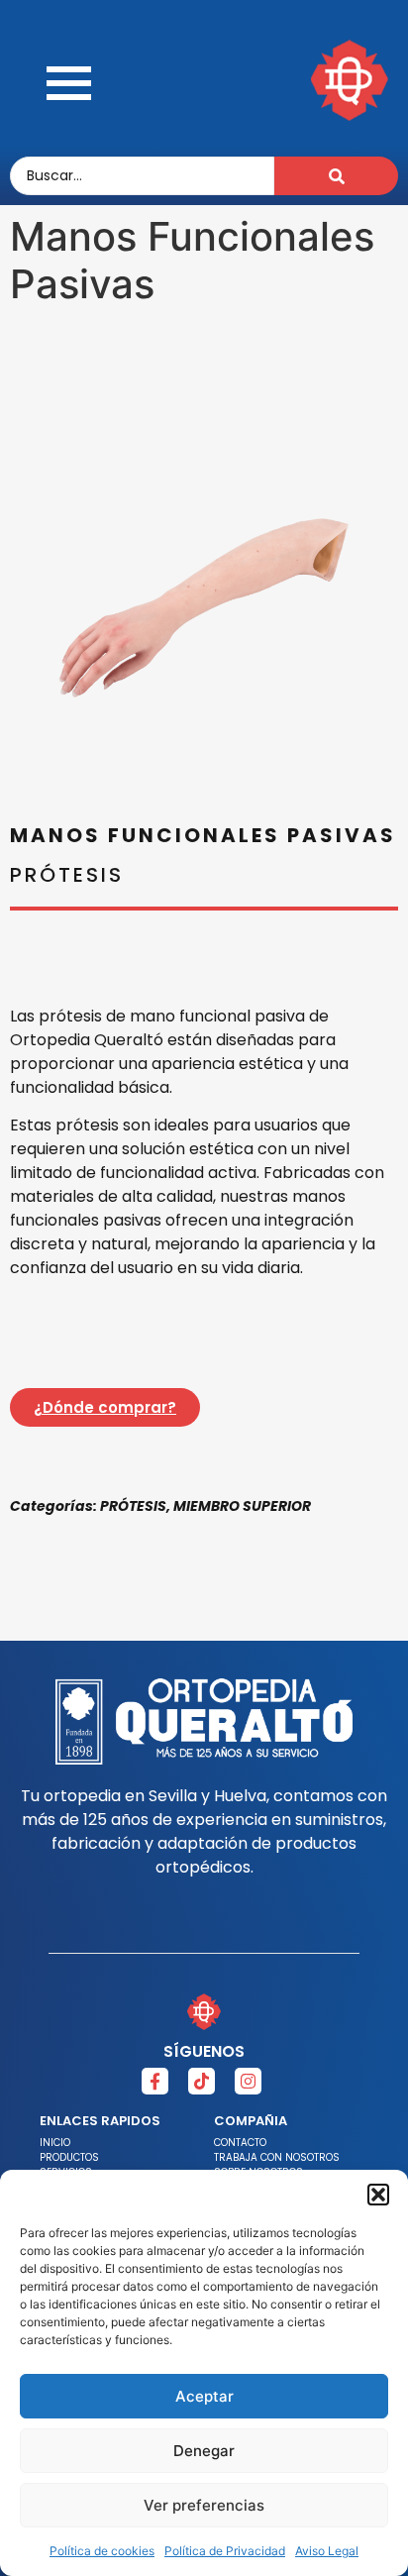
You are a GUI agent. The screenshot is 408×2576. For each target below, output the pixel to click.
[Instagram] (248, 2081)
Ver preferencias (204, 2505)
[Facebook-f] (155, 2081)
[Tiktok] (202, 2081)
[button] (378, 2195)
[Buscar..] (336, 176)
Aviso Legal (327, 2551)
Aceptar (204, 2396)
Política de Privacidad (225, 2551)
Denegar (204, 2451)
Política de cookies (102, 2551)
